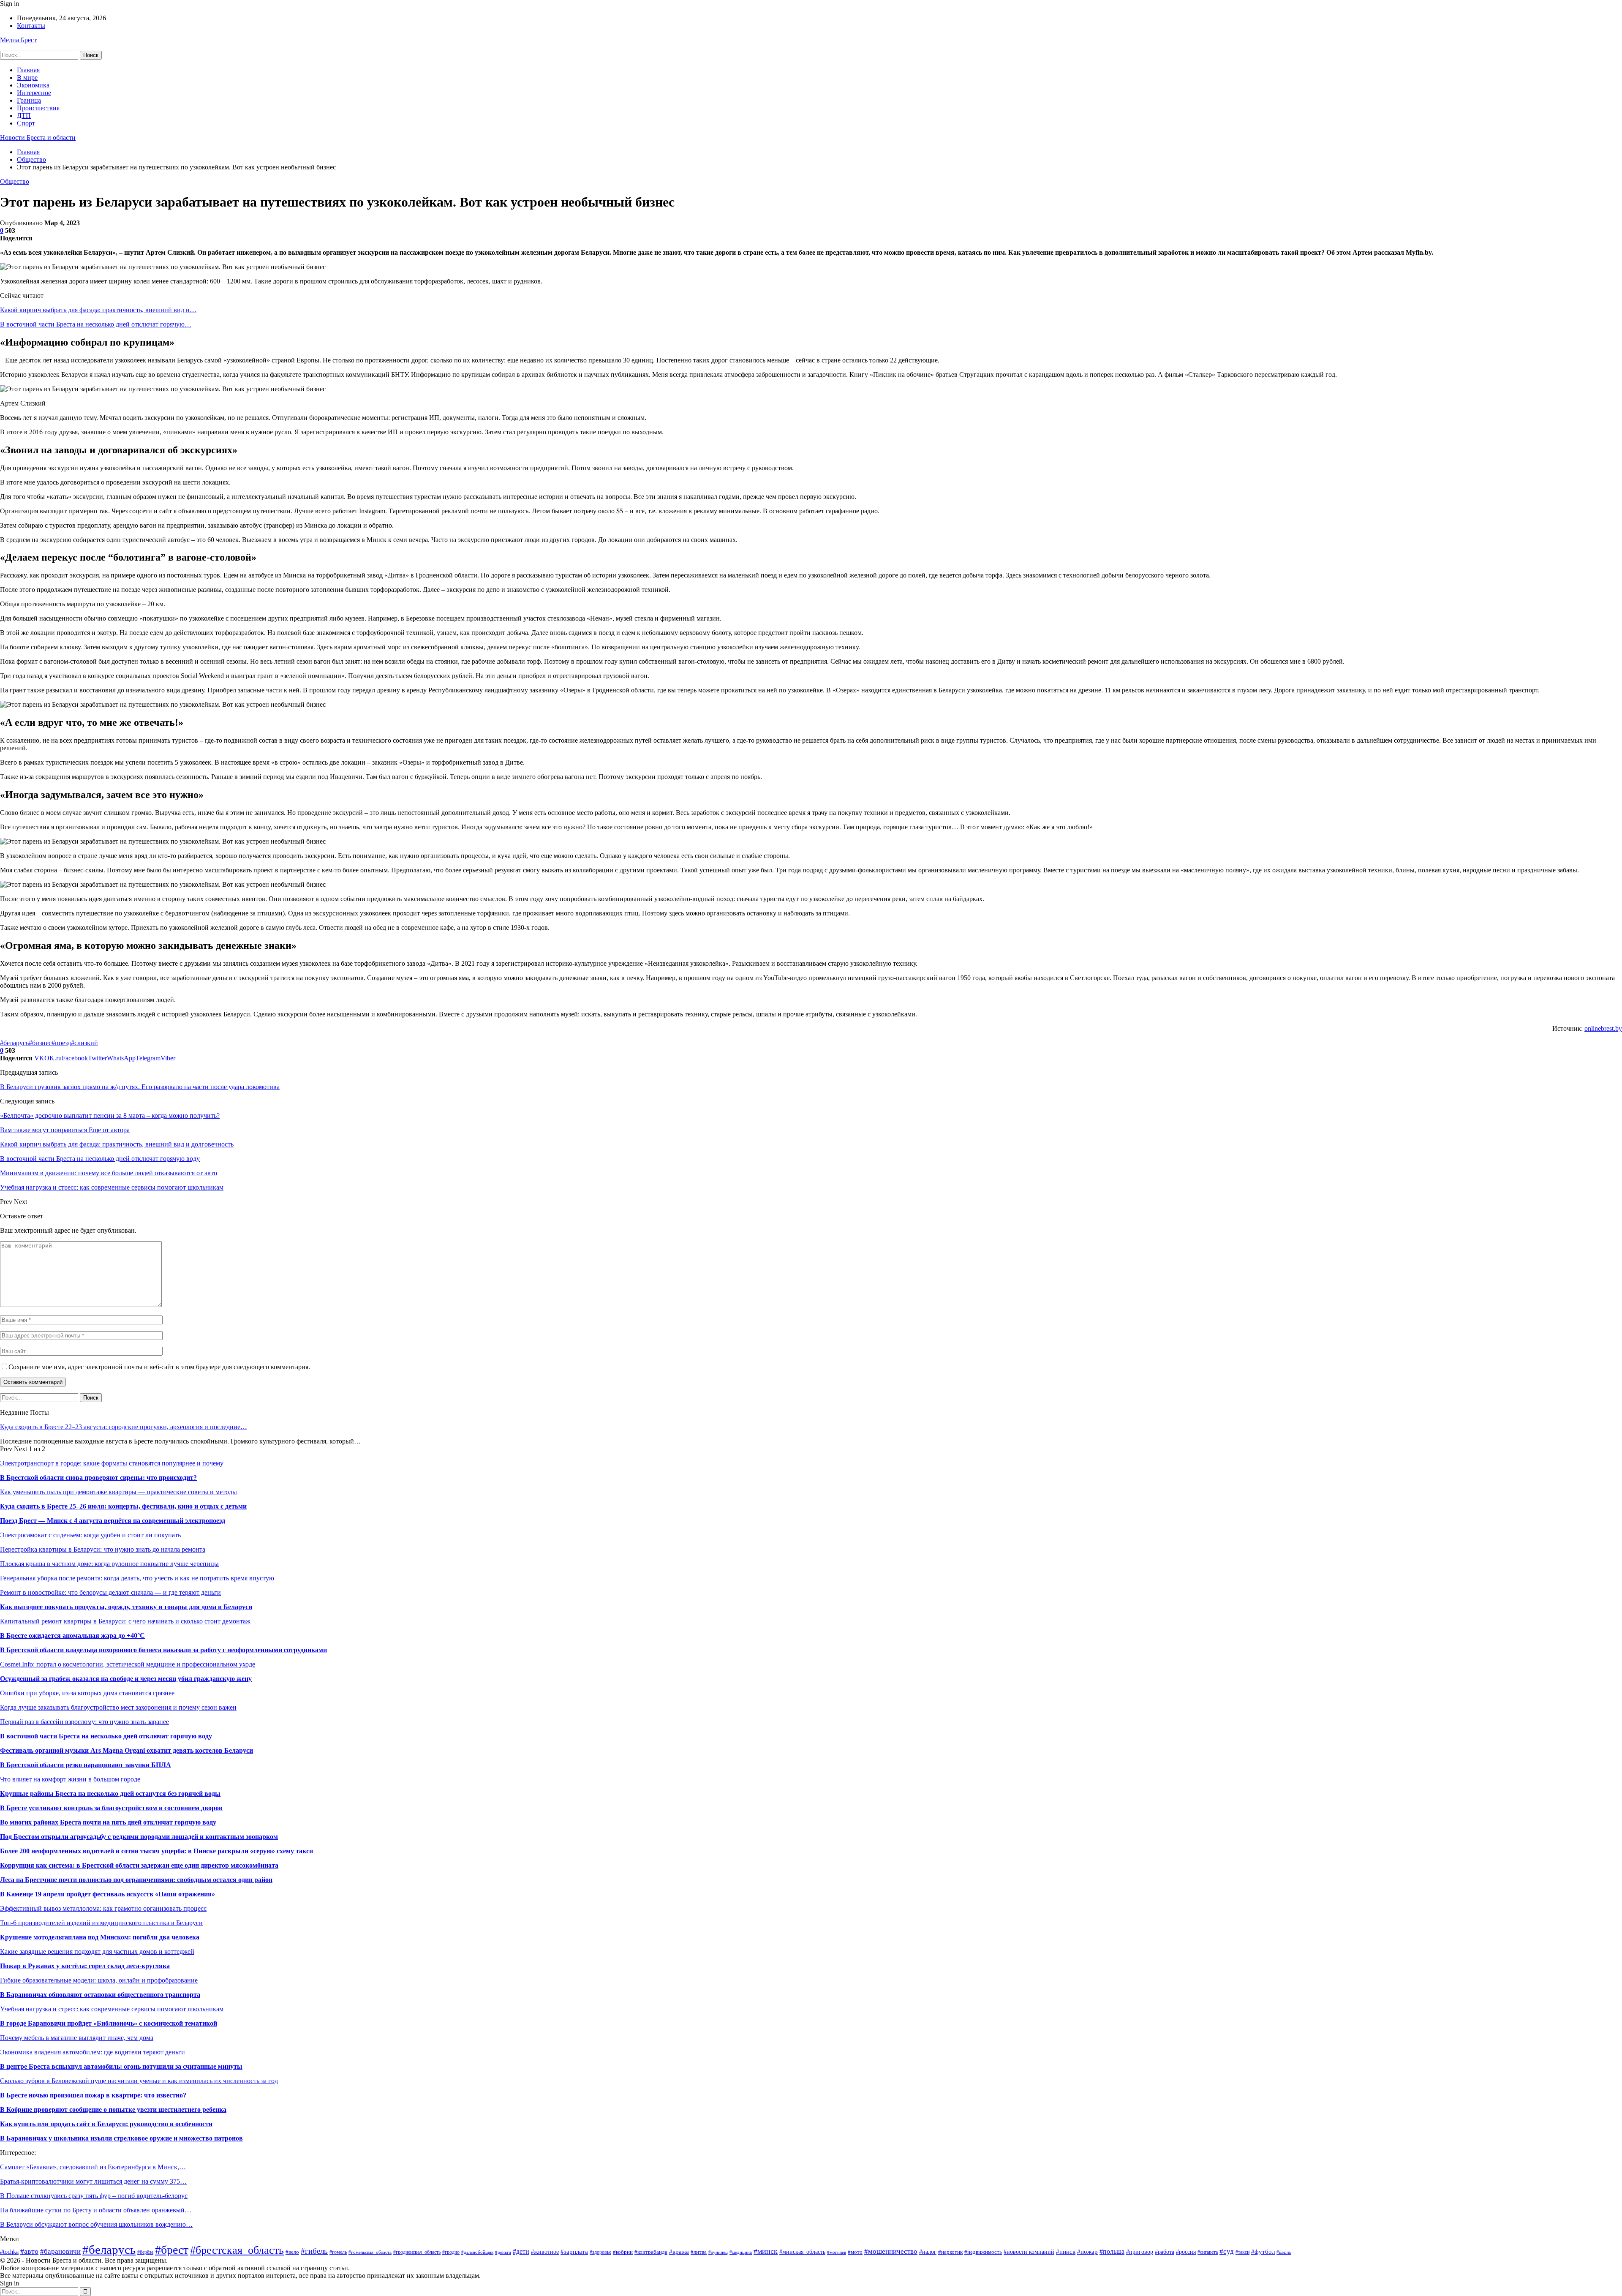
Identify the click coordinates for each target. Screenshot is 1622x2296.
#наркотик (950, 2252)
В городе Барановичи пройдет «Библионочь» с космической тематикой (109, 2023)
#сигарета (1208, 2252)
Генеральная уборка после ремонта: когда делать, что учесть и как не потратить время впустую (137, 1578)
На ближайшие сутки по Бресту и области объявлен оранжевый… (96, 2210)
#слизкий (84, 1043)
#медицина (741, 2252)
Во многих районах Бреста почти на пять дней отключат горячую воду (108, 1822)
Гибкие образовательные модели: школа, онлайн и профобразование (99, 1980)
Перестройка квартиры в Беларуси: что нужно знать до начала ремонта (103, 1549)
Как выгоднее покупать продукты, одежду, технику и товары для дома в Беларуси (126, 1607)
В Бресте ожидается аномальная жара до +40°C (72, 1636)
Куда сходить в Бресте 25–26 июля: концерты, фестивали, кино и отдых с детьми (123, 1506)
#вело (292, 2252)
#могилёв (837, 2252)
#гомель (338, 2252)
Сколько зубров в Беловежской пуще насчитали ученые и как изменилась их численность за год (139, 2081)
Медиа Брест (18, 40)
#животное (545, 2252)
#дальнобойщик (477, 2252)
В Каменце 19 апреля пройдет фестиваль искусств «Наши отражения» (107, 1894)
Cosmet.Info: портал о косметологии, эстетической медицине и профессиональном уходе (128, 1664)
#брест (172, 2250)
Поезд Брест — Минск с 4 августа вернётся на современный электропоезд (113, 1521)
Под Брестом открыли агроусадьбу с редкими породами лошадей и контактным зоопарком (139, 1837)
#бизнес (40, 1043)
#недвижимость (983, 2252)
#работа (1165, 2252)
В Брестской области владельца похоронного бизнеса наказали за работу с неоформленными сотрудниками (163, 1650)
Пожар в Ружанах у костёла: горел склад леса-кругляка (85, 1966)
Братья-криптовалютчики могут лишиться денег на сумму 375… (93, 2181)
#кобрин (623, 2252)
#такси (1242, 2252)
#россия (1186, 2252)
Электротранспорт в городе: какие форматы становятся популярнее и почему (112, 1463)
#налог (928, 2252)
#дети (521, 2251)
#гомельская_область (370, 2252)
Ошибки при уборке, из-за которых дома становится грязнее (87, 1693)
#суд (1227, 2251)
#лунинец (718, 2252)
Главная (28, 70)
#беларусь (14, 1043)
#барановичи (60, 2251)
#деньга (503, 2252)
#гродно (451, 2252)
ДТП (24, 116)
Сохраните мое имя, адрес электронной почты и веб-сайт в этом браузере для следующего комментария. (159, 1367)
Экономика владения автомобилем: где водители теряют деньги (93, 2052)
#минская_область (802, 2252)
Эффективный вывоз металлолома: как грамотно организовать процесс (103, 1908)
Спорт (26, 123)
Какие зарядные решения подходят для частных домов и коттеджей (97, 1951)
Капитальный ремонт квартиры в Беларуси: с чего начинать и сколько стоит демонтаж (125, 1621)
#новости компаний (1029, 2252)
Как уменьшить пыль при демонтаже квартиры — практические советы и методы (118, 1492)
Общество (15, 181)
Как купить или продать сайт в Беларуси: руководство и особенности (106, 2124)
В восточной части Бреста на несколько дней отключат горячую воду (106, 1736)
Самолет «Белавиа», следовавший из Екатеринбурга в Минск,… (93, 2167)
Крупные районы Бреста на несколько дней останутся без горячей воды (110, 1793)
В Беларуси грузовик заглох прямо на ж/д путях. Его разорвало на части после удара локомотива (140, 1087)
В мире (27, 78)
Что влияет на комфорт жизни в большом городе (70, 1779)
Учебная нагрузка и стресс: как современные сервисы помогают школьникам (112, 2009)
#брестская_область (237, 2250)
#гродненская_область (417, 2252)
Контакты (31, 26)
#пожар (1087, 2251)
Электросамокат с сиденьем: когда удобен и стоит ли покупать (90, 1535)
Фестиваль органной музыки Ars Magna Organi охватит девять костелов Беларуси (127, 1750)
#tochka (9, 2252)
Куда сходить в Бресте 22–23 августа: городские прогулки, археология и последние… (124, 1427)
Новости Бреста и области (38, 138)
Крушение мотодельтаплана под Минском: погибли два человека (100, 1937)
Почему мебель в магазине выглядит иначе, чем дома (77, 2038)
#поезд (61, 1043)
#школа (1284, 2252)
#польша (1112, 2251)
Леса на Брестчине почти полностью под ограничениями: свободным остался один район (136, 1880)
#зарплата (574, 2251)
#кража (679, 2252)
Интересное (34, 93)
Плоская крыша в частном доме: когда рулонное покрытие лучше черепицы (109, 1564)
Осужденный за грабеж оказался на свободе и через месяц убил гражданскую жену (126, 1679)
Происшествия (38, 108)
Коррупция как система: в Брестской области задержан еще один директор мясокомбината (139, 1865)
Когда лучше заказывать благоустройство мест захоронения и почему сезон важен (118, 1707)
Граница (29, 100)
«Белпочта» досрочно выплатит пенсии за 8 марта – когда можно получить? (110, 1115)
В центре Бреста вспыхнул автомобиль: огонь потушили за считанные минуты (121, 2066)
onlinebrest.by (1603, 1028)
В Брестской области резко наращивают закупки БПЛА (86, 1765)
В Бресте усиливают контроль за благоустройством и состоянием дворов (111, 1808)
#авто (29, 2251)
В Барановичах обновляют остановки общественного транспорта (100, 1995)
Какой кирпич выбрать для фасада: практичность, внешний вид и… (98, 310)
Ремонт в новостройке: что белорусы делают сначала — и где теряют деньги (110, 1592)
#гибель (314, 2251)
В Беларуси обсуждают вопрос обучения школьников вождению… (96, 2224)
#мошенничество (891, 2251)
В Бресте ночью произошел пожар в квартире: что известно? (93, 2095)
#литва (699, 2252)
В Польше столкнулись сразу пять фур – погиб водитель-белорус (94, 2196)
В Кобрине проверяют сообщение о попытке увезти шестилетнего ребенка (113, 2109)
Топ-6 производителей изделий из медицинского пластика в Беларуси (101, 1923)
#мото (855, 2252)
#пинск (1066, 2251)
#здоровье (600, 2252)
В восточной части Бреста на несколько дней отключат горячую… (96, 324)
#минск (766, 2251)
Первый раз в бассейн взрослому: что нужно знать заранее (84, 1722)
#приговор (1140, 2252)
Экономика (33, 85)
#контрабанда (651, 2252)
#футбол (1263, 2251)
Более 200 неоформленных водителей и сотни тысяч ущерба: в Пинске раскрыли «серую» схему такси (156, 1851)
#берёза (145, 2252)
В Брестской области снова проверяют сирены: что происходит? (98, 1478)
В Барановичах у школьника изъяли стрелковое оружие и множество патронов (121, 2138)
